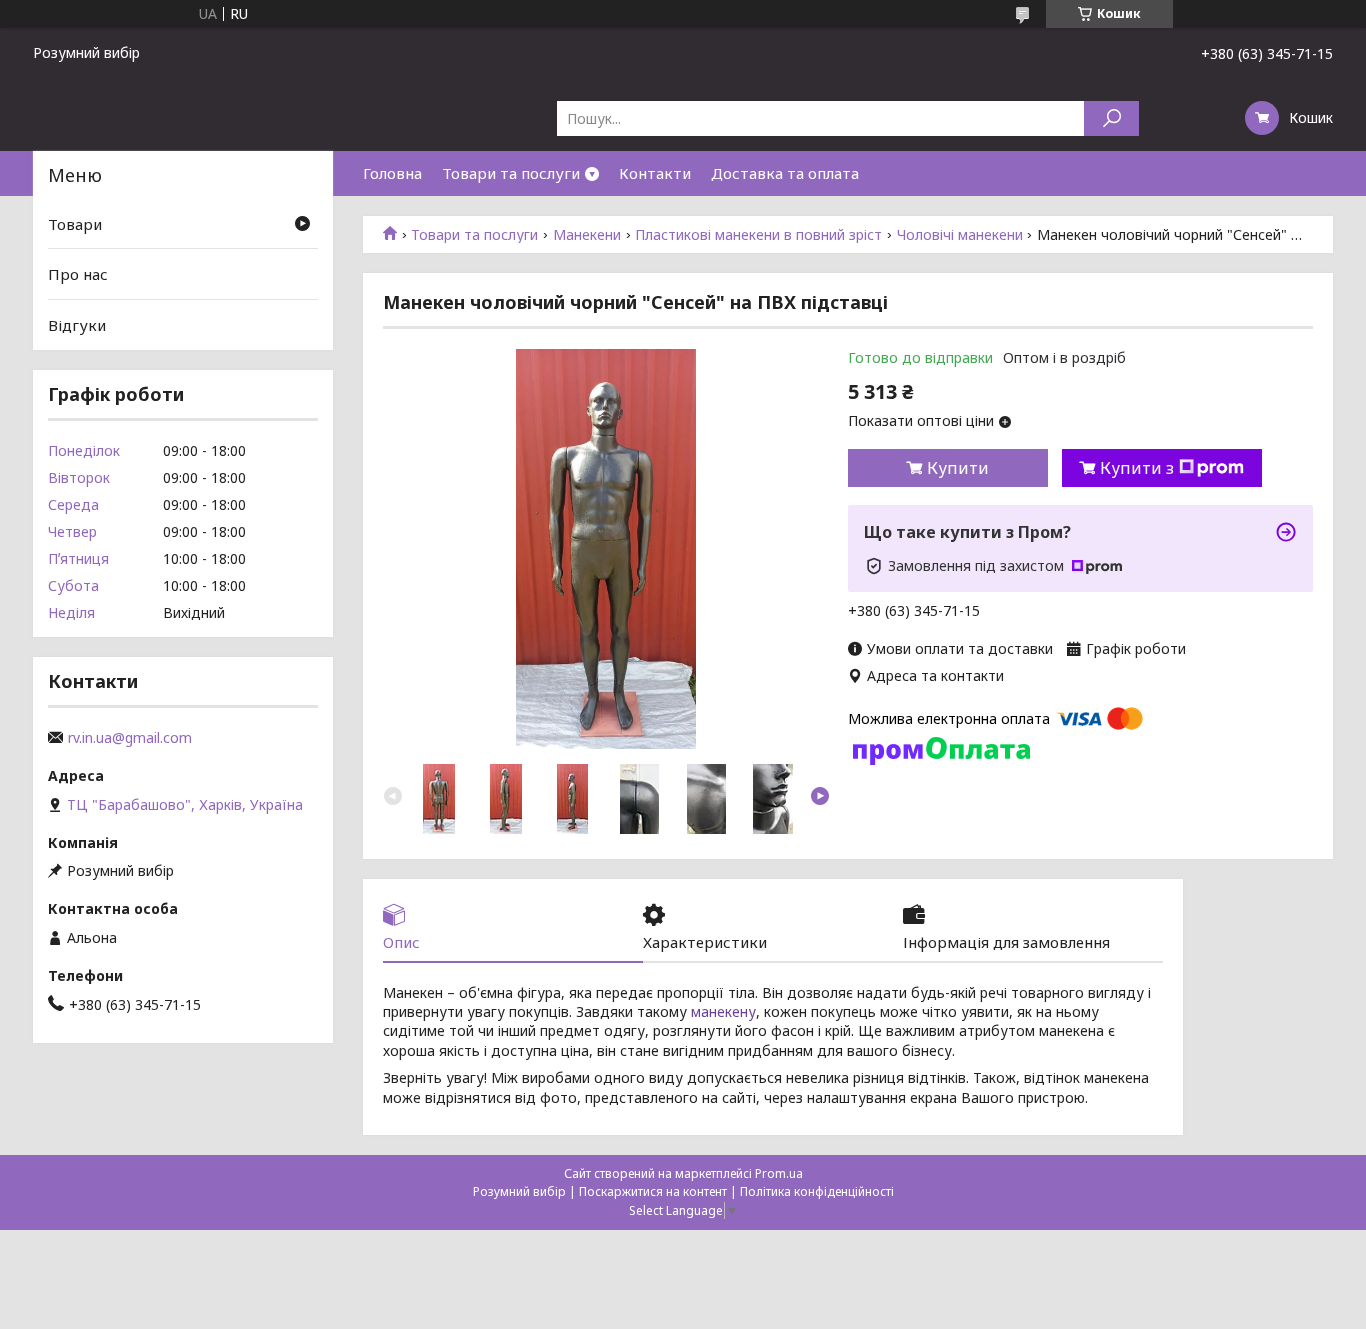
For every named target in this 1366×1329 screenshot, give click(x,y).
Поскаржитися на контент (653, 1191)
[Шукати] (1111, 118)
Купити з (1137, 468)
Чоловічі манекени (960, 235)
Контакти (655, 173)
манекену (723, 1011)
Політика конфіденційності (817, 1191)
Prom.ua (779, 1173)
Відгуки (77, 325)
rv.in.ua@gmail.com (130, 738)
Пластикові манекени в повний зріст (758, 235)
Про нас (78, 274)
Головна (392, 173)
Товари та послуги (511, 173)
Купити (958, 468)
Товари (75, 224)
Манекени (587, 235)
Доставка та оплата (785, 173)
